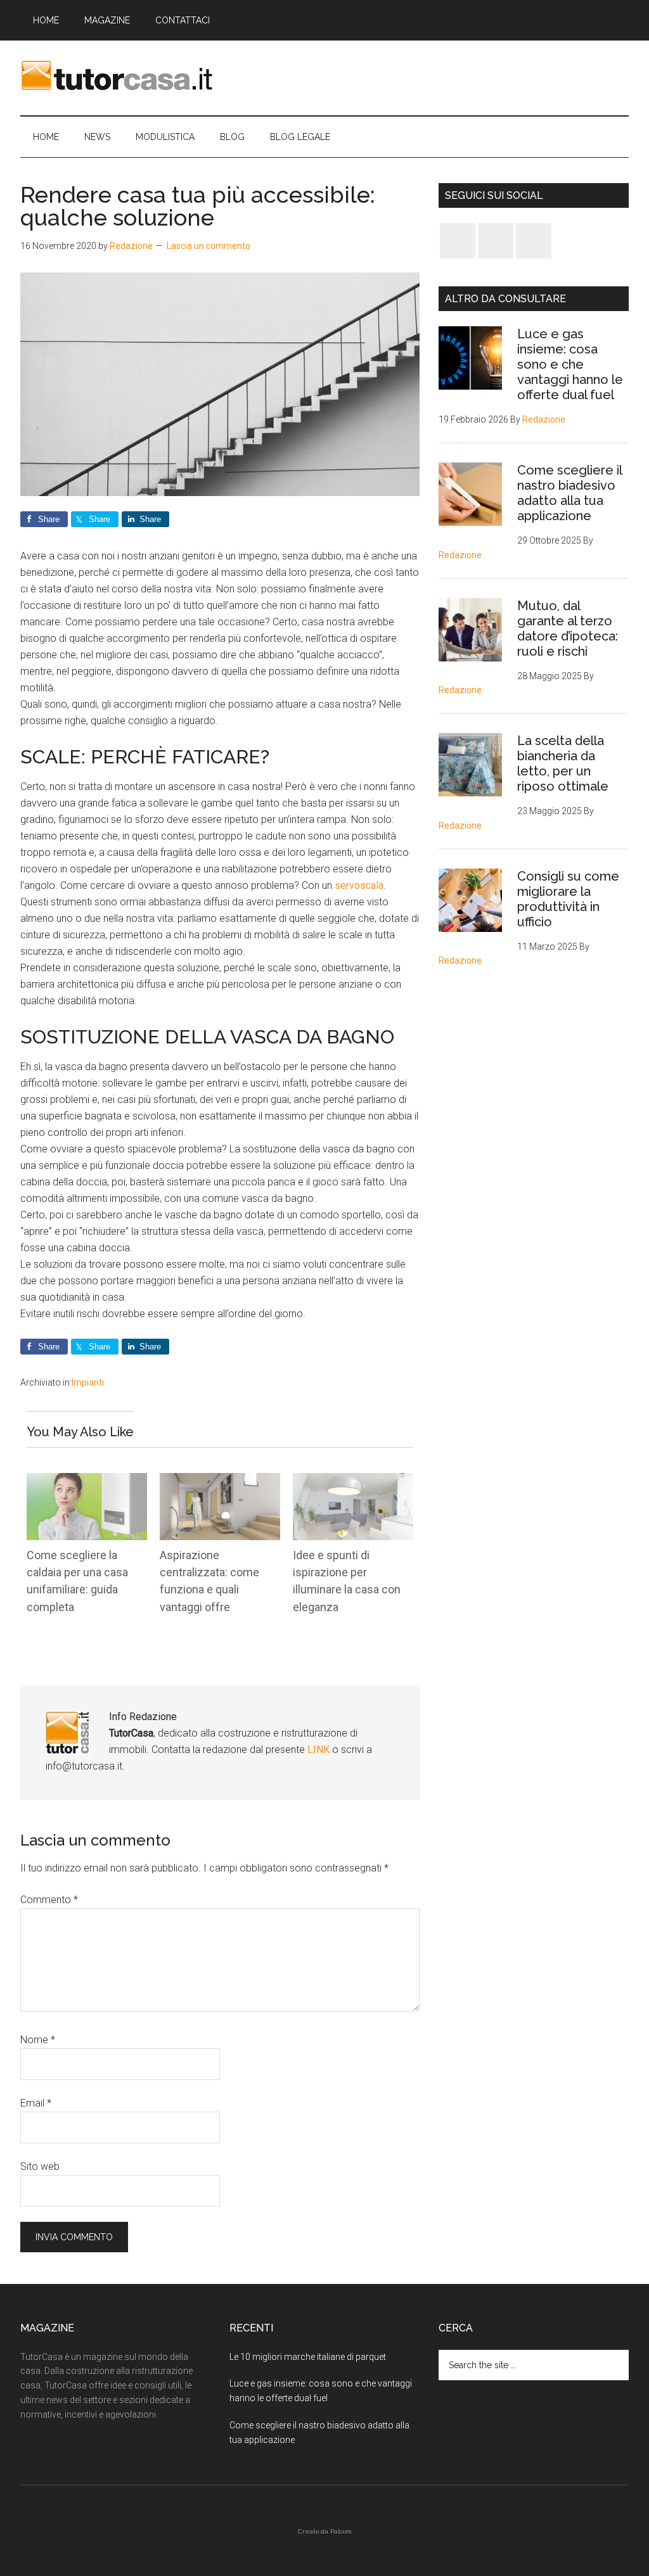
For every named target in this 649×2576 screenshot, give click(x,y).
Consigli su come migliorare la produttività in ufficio (568, 899)
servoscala (359, 885)
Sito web (40, 2166)
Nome (38, 2040)
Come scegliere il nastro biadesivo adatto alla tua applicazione (569, 493)
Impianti (88, 1382)
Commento (49, 1900)
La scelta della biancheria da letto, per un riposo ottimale (563, 763)
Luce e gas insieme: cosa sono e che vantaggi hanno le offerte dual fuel (570, 364)
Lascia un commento (209, 246)
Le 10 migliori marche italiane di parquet (308, 2357)
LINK (320, 1750)
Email (36, 2103)
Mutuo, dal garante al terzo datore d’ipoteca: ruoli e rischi (568, 628)
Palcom (341, 2531)
